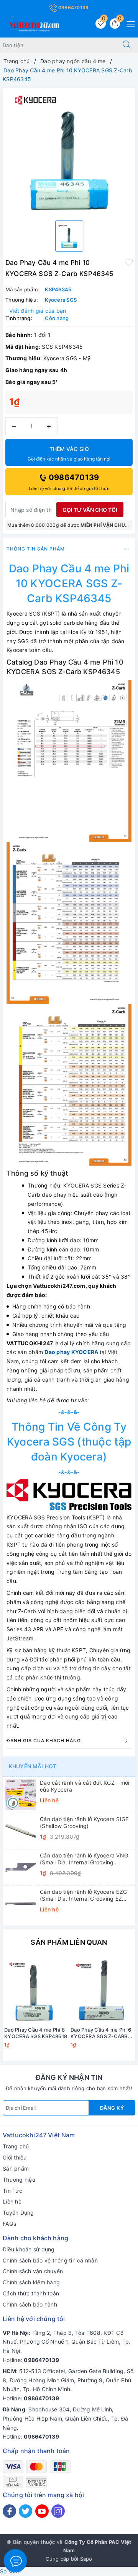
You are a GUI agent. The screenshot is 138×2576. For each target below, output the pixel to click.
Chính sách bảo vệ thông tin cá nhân (50, 2260)
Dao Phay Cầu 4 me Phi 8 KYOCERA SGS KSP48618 (36, 2033)
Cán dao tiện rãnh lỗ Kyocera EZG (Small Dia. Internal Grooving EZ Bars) (83, 1895)
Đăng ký (112, 2108)
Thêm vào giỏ (69, 454)
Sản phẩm (16, 2168)
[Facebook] (9, 2511)
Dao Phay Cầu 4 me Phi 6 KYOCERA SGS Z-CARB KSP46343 (101, 2033)
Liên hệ (12, 2201)
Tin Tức (12, 2191)
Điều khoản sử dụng (29, 2249)
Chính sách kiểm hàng (31, 2282)
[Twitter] (25, 2511)
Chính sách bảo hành (30, 2304)
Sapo (86, 2559)
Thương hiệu (19, 2180)
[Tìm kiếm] (127, 45)
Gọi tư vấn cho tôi (90, 510)
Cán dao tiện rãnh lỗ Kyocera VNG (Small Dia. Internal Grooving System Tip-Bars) (84, 1859)
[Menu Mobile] (129, 23)
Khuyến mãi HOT (33, 1766)
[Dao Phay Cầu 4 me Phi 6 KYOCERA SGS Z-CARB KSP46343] (102, 1990)
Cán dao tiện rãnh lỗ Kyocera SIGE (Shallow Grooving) (84, 1822)
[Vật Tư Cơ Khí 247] (33, 25)
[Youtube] (42, 2511)
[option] (69, 151)
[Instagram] (58, 2511)
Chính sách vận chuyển (33, 2271)
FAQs (9, 2224)
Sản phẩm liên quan (69, 1942)
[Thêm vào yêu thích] (129, 262)
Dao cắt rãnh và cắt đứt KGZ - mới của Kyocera (85, 1786)
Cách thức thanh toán (31, 2293)
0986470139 (73, 7)
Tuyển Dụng (18, 2213)
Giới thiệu (15, 2157)
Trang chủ (16, 2146)
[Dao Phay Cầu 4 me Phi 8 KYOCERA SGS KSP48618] (36, 1990)
